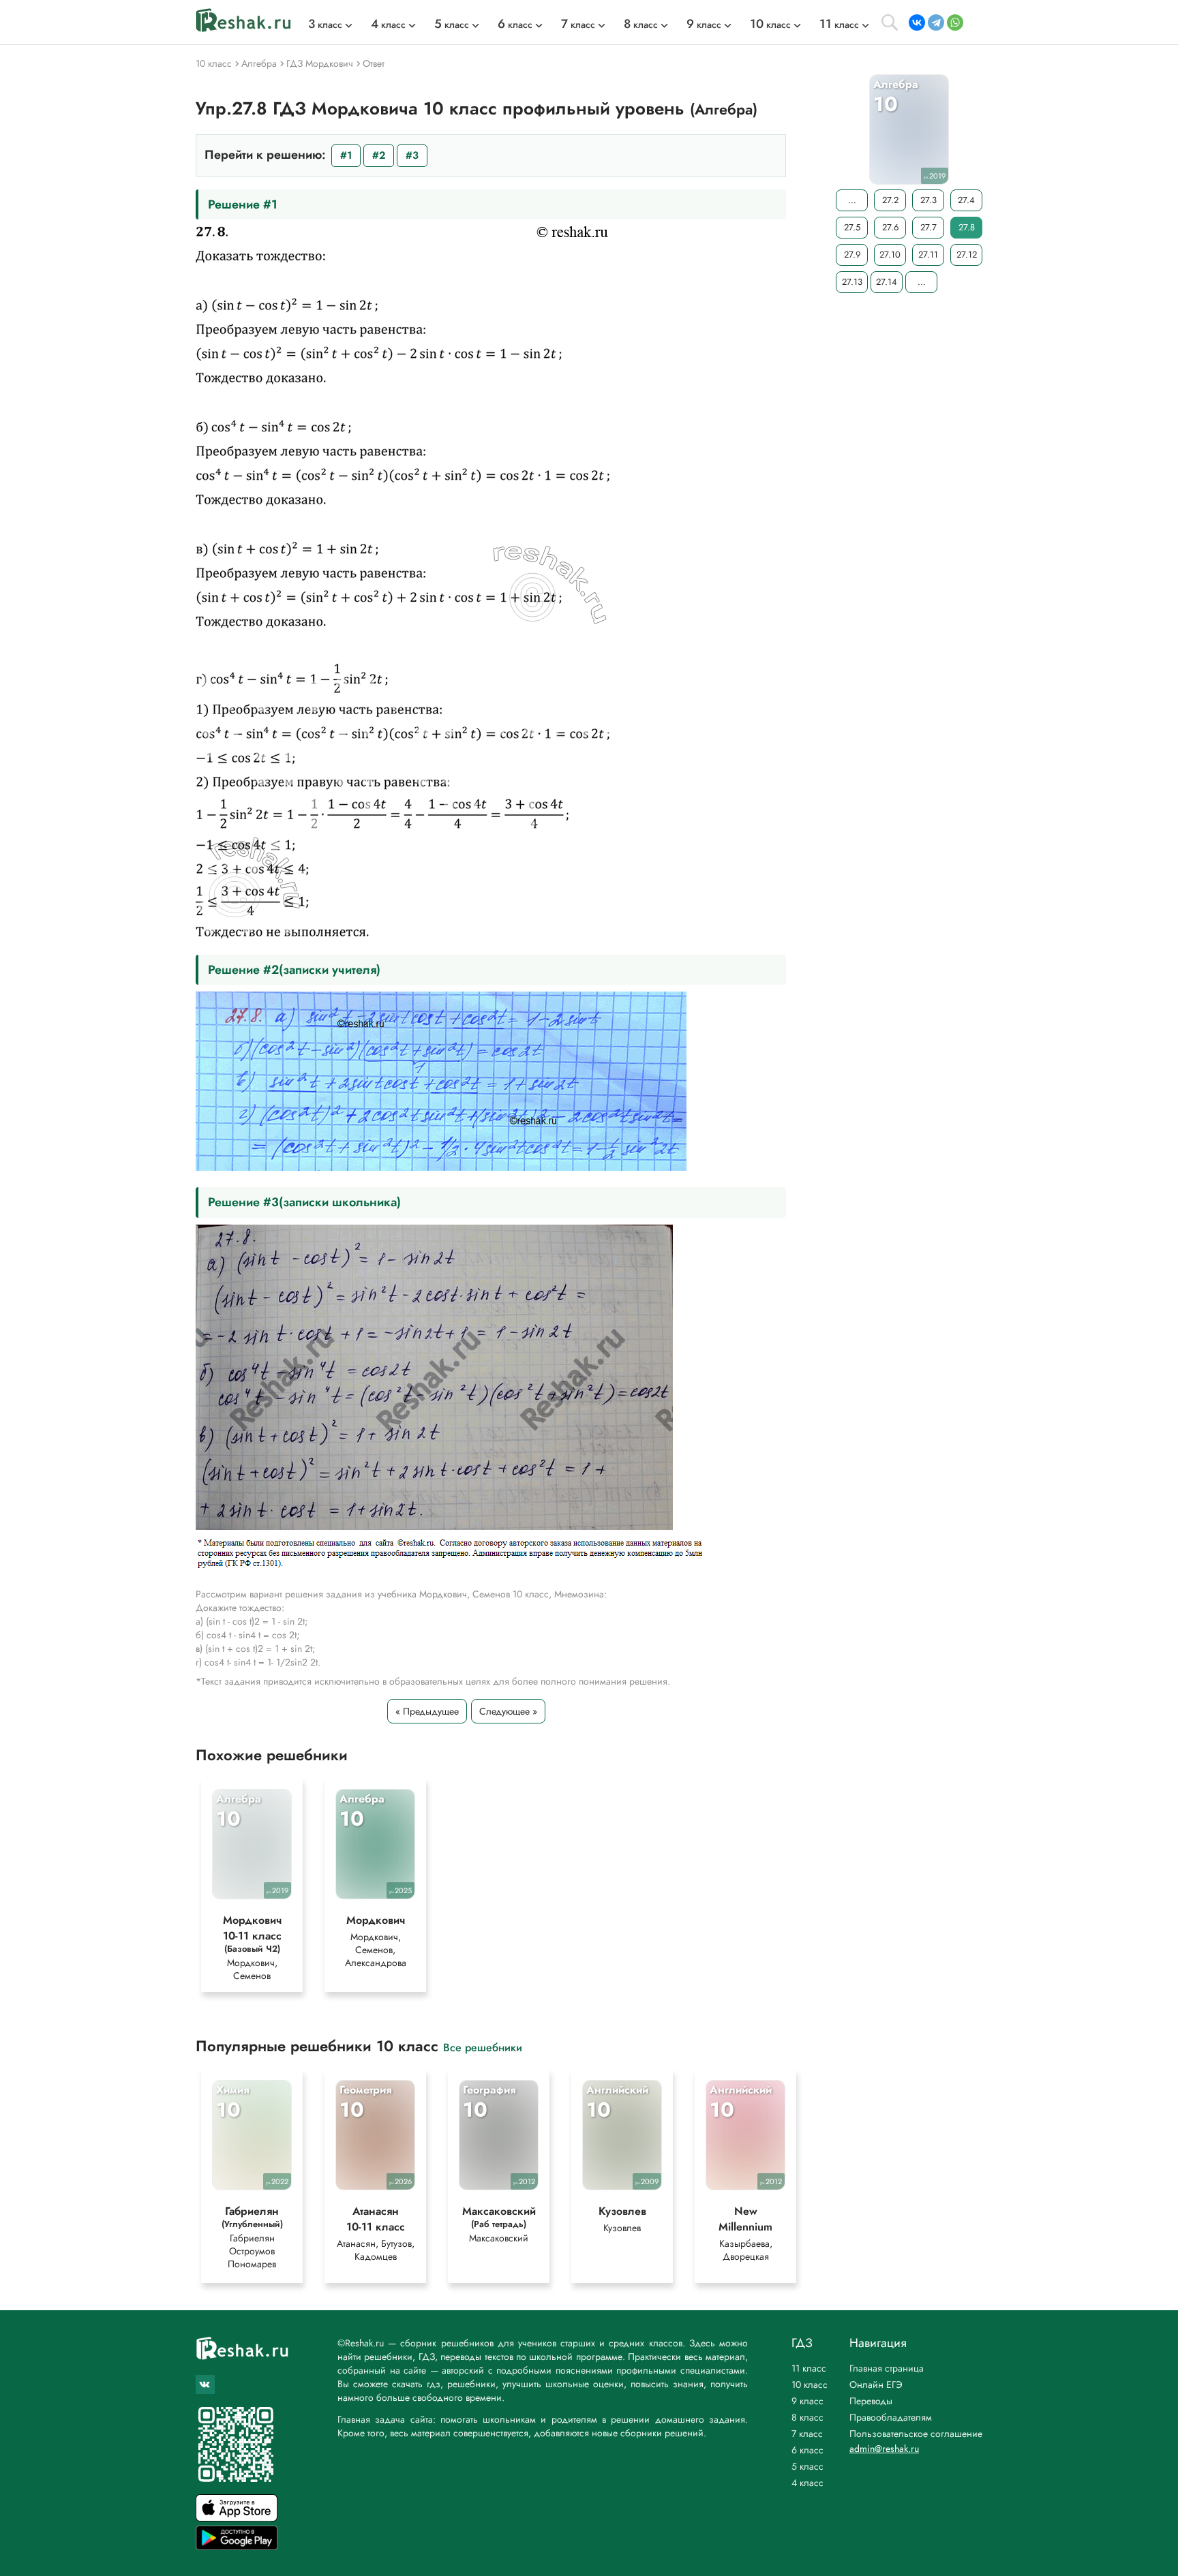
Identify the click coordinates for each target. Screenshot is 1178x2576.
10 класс (810, 2385)
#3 (412, 155)
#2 (379, 155)
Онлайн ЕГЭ (876, 2385)
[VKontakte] (917, 22)
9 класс (807, 2401)
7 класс (807, 2434)
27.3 (928, 200)
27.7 (928, 227)
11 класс (809, 2368)
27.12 (967, 255)
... (852, 200)
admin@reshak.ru (884, 2449)
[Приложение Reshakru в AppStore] (237, 2518)
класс (325, 25)
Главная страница (887, 2368)
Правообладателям (891, 2417)
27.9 (852, 255)
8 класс (807, 2417)
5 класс (807, 2466)
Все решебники (483, 2047)
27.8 (967, 227)
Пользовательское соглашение (916, 2434)
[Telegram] (936, 22)
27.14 (887, 282)
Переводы (871, 2401)
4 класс (807, 2483)
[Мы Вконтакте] (205, 2385)
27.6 (890, 227)
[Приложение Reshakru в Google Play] (237, 2546)
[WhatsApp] (955, 22)
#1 (346, 155)
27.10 (890, 255)
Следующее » (508, 1711)
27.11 (928, 255)
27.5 (852, 227)
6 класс (807, 2450)
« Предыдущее (427, 1711)
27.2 (890, 200)
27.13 (852, 282)
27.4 (966, 200)
